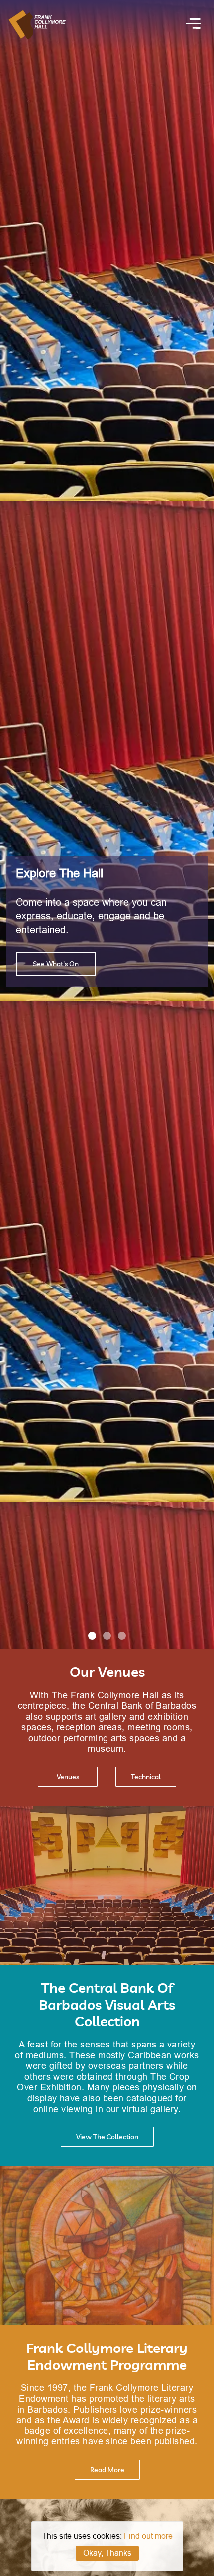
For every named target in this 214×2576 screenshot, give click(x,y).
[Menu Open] (193, 25)
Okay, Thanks (107, 2553)
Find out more (148, 2536)
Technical (146, 1777)
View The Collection (107, 2137)
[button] (92, 1636)
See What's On (56, 964)
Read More (107, 2470)
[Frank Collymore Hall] (37, 36)
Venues (68, 1777)
